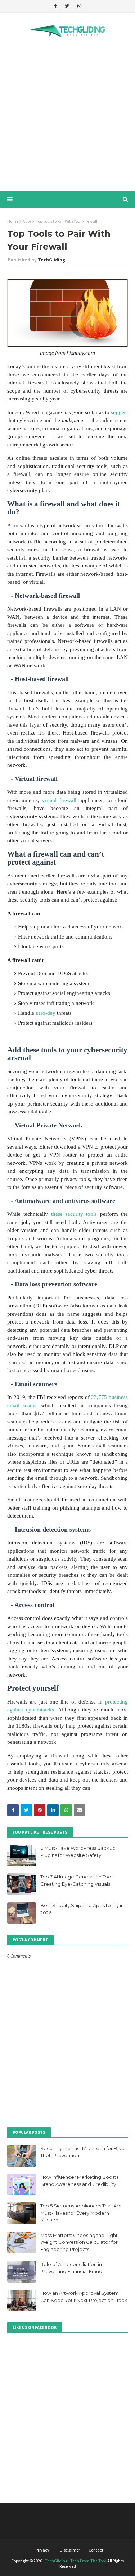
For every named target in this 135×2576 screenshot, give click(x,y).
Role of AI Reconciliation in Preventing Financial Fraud (71, 2268)
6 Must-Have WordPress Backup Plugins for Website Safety (78, 1852)
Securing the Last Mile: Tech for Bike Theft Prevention (82, 2152)
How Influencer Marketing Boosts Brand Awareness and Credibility (79, 2181)
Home (13, 221)
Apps (27, 221)
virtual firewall (59, 800)
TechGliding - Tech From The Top (75, 2561)
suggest (119, 412)
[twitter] (67, 6)
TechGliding (51, 260)
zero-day (46, 1013)
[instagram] (79, 6)
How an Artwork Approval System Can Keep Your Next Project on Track (84, 2297)
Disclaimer (70, 2550)
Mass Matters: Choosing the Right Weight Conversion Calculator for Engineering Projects (79, 2242)
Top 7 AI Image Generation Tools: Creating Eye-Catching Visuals (78, 1880)
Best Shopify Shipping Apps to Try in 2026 (82, 1909)
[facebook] (55, 6)
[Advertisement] (67, 116)
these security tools (74, 1214)
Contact (96, 2550)
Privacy (42, 2550)
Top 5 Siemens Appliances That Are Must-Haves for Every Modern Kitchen (81, 2213)
